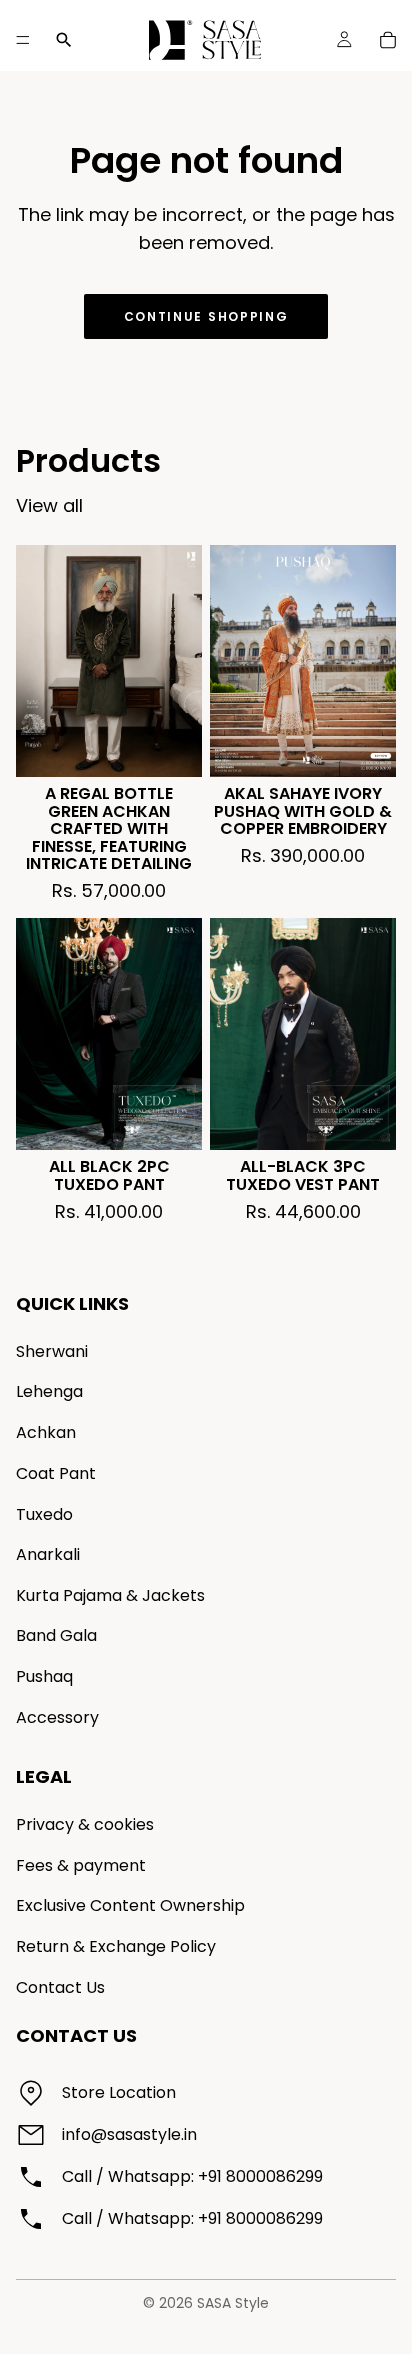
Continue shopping (206, 316)
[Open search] (64, 40)
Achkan (46, 1432)
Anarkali (48, 1554)
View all (49, 505)
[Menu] (23, 40)
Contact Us (60, 1987)
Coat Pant (56, 1473)
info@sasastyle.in (129, 2134)
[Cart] (388, 40)
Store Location (119, 2092)
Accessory (57, 1717)
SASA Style (233, 2303)
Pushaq (44, 1676)
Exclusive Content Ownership (130, 1906)
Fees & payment (81, 1865)
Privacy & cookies (85, 1824)
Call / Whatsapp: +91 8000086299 (192, 2176)
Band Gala (56, 1635)
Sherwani (52, 1351)
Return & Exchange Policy (116, 1946)
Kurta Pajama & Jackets (110, 1595)
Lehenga (49, 1392)
